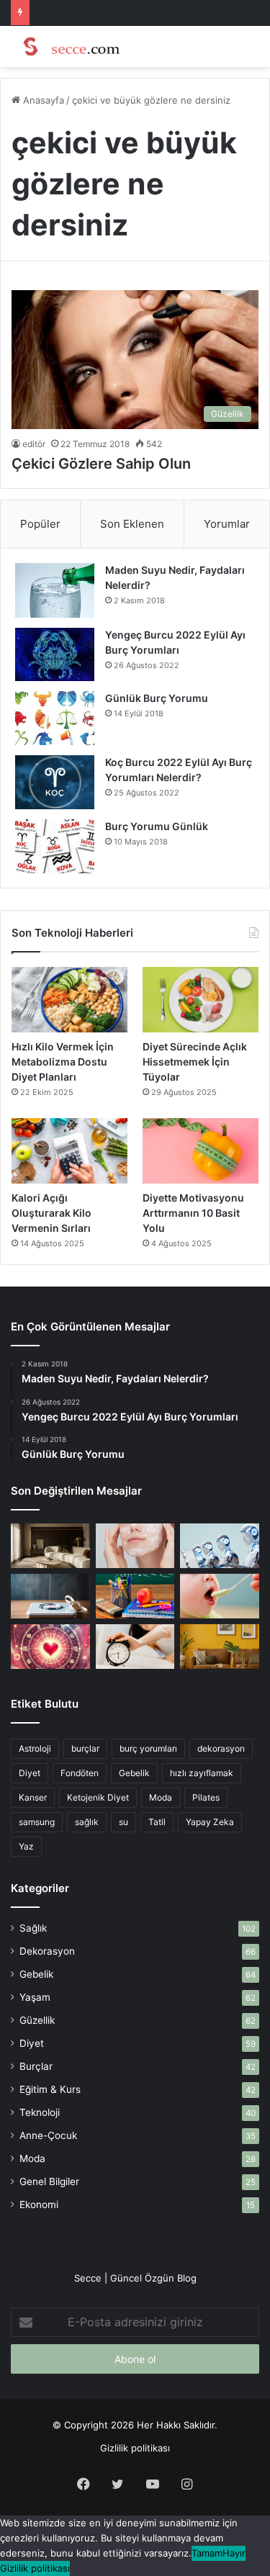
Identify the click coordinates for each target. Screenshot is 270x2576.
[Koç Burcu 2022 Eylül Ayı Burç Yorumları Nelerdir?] (55, 782)
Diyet (30, 1773)
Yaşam (35, 1997)
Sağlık (33, 1928)
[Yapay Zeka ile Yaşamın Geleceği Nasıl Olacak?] (220, 1546)
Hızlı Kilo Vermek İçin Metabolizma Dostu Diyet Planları (63, 1062)
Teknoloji (40, 2112)
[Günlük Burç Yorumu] (55, 718)
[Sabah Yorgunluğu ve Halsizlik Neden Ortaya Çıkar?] (135, 1647)
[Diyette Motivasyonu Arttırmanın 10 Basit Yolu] (201, 1151)
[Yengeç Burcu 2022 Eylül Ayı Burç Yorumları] (55, 654)
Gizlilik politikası (135, 2448)
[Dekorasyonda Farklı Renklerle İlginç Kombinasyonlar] (220, 1647)
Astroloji (35, 1748)
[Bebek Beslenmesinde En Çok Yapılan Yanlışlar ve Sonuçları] (220, 1596)
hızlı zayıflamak (202, 1773)
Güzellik (37, 2020)
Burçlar (36, 2066)
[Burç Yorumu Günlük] (55, 846)
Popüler (40, 524)
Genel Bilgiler (49, 2181)
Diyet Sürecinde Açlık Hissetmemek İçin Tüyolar (195, 1062)
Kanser (33, 1797)
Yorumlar (227, 524)
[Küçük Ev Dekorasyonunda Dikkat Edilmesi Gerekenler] (50, 1546)
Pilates (206, 1797)
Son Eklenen (132, 524)
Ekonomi (39, 2205)
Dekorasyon (47, 1951)
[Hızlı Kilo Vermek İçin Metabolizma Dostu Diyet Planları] (69, 1000)
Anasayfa (42, 100)
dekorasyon (221, 1748)
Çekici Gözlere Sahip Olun (101, 464)
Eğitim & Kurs (50, 2089)
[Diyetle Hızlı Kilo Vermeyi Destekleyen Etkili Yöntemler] (50, 1596)
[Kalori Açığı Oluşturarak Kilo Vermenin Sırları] (69, 1151)
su (123, 1822)
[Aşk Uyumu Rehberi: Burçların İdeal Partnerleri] (50, 1647)
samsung (37, 1822)
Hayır (234, 2553)
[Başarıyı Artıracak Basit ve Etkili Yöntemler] (135, 1596)
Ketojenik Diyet (98, 1797)
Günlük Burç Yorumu (157, 698)
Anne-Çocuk (48, 2135)
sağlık (87, 1822)
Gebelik (134, 1773)
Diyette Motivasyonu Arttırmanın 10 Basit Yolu (193, 1213)
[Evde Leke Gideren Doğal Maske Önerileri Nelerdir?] (135, 1546)
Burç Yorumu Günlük (157, 826)
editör (34, 444)
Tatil (157, 1822)
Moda (161, 1797)
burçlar (85, 1748)
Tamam (207, 2553)
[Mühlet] (68, 46)
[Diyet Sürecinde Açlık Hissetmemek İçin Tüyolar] (201, 1000)
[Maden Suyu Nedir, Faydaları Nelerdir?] (55, 590)
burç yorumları (148, 1748)
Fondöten (80, 1773)
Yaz (26, 1846)
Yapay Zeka (210, 1822)
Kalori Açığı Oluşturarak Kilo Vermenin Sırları (51, 1213)
